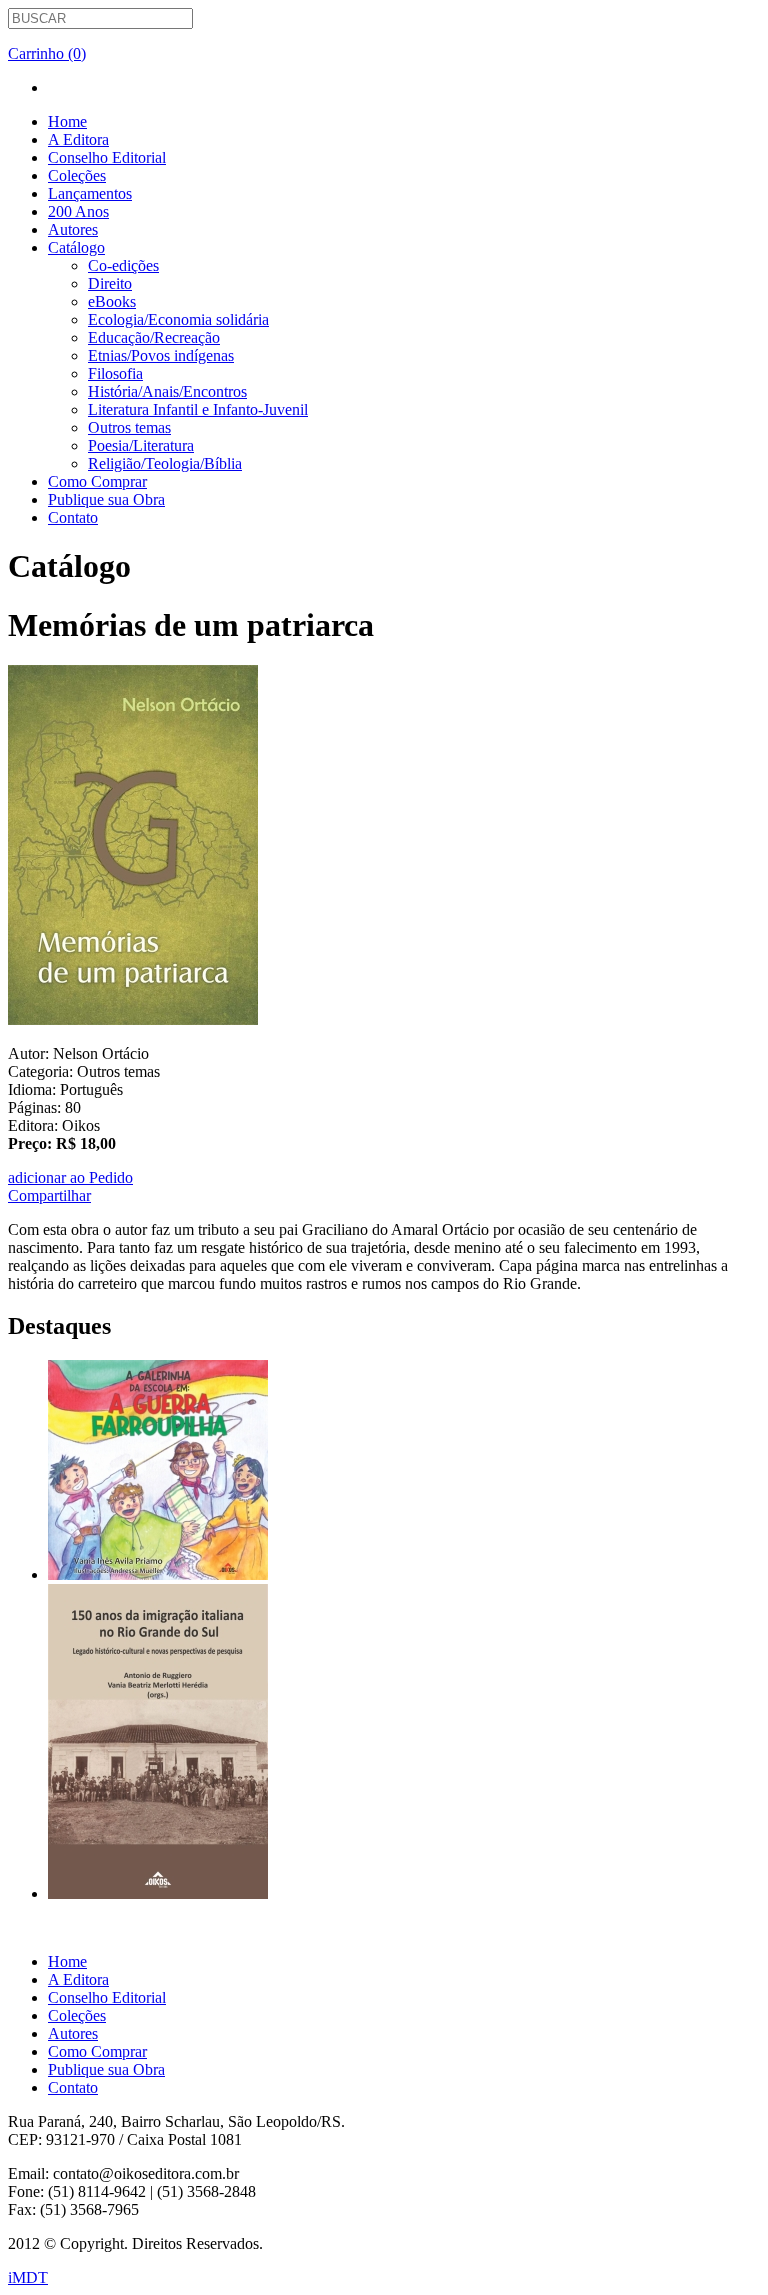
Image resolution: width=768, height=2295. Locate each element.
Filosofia (115, 373)
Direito (110, 283)
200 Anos (78, 211)
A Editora (78, 139)
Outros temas (129, 427)
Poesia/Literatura (141, 445)
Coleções (77, 175)
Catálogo (76, 247)
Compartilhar (49, 1195)
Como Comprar (97, 481)
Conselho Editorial (107, 157)
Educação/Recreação (154, 337)
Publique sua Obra (106, 499)
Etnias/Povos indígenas (161, 355)
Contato (73, 517)
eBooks (112, 301)
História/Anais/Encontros (167, 391)
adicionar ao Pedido (70, 1177)
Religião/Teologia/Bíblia (165, 463)
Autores (73, 229)
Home (67, 121)
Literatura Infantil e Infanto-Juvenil (198, 409)
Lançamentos (90, 193)
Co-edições (123, 265)
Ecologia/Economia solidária (178, 319)
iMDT (28, 2277)
